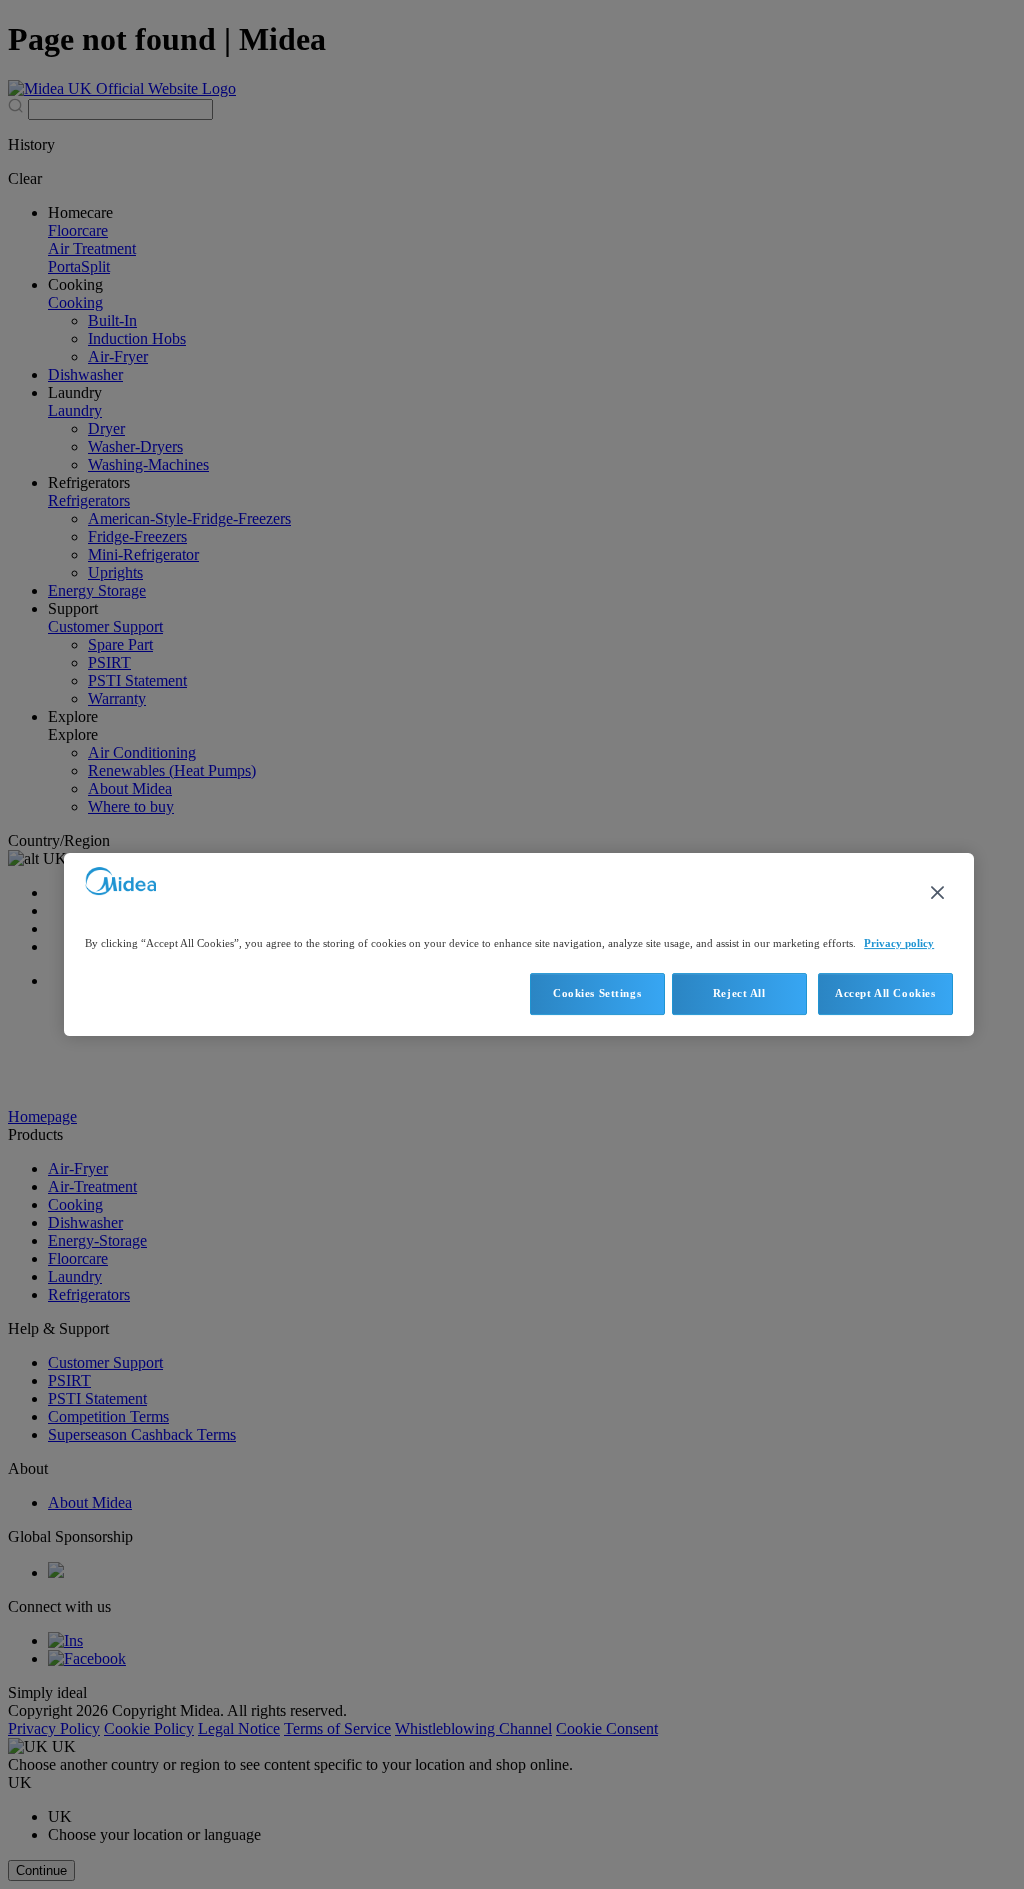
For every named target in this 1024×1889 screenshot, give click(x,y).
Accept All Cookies (885, 993)
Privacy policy (899, 943)
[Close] (938, 893)
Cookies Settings (597, 993)
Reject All (739, 993)
